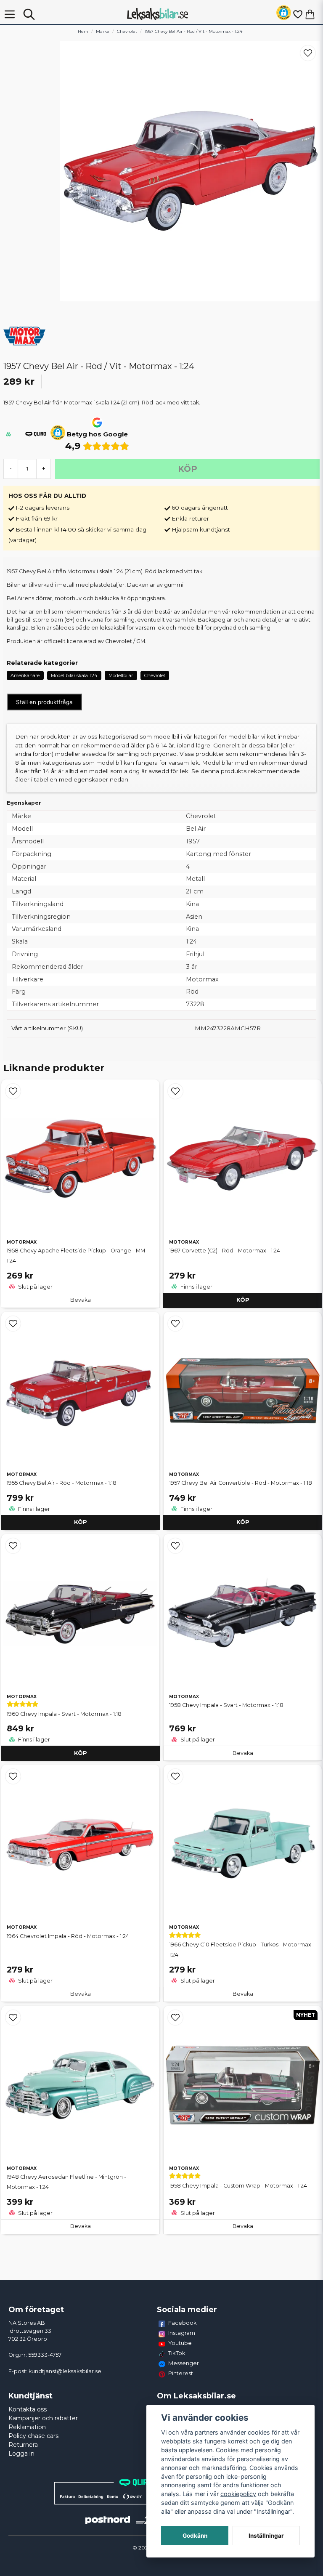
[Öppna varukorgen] (310, 14)
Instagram (182, 2333)
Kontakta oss (28, 2409)
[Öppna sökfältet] (29, 14)
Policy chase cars (33, 2436)
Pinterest (181, 2373)
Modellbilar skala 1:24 (74, 675)
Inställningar (266, 2536)
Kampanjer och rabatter (43, 2418)
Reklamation (27, 2427)
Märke (103, 31)
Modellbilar (121, 675)
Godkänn (195, 2536)
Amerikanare (25, 675)
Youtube (180, 2343)
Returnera (23, 2445)
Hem (83, 31)
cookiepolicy (238, 2494)
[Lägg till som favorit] (297, 14)
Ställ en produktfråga (44, 702)
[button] (284, 14)
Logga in (21, 2454)
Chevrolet (127, 31)
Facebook (183, 2323)
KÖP (243, 1300)
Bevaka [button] (81, 1300)
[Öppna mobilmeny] (10, 14)
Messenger (184, 2363)
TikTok (177, 2353)
